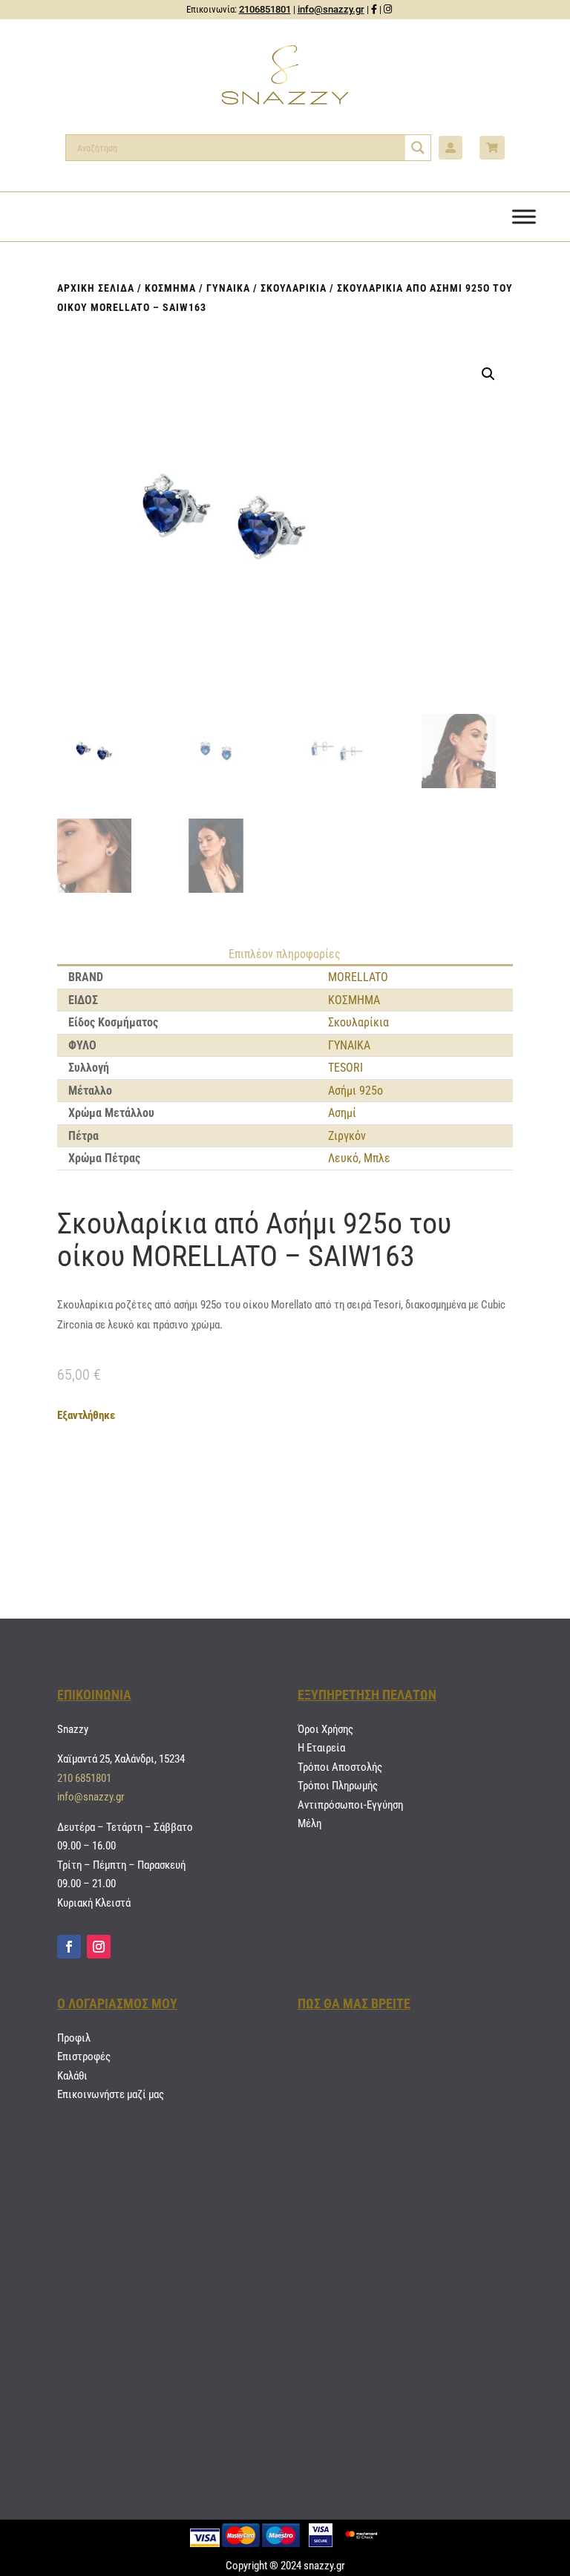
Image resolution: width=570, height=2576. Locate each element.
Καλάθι (72, 2076)
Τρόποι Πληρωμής (338, 1786)
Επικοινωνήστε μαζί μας (111, 2094)
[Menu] (524, 216)
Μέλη (309, 1823)
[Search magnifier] (418, 148)
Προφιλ (74, 2038)
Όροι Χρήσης (325, 1729)
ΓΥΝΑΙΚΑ (228, 288)
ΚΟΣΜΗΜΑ (170, 288)
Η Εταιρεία (321, 1748)
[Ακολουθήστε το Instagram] (99, 1947)
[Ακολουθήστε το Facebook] (69, 1947)
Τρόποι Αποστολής (340, 1767)
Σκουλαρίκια (294, 288)
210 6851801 (84, 1778)
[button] (488, 374)
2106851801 (265, 9)
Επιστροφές (84, 2056)
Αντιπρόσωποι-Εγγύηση (350, 1805)
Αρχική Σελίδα (96, 288)
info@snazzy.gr (331, 9)
